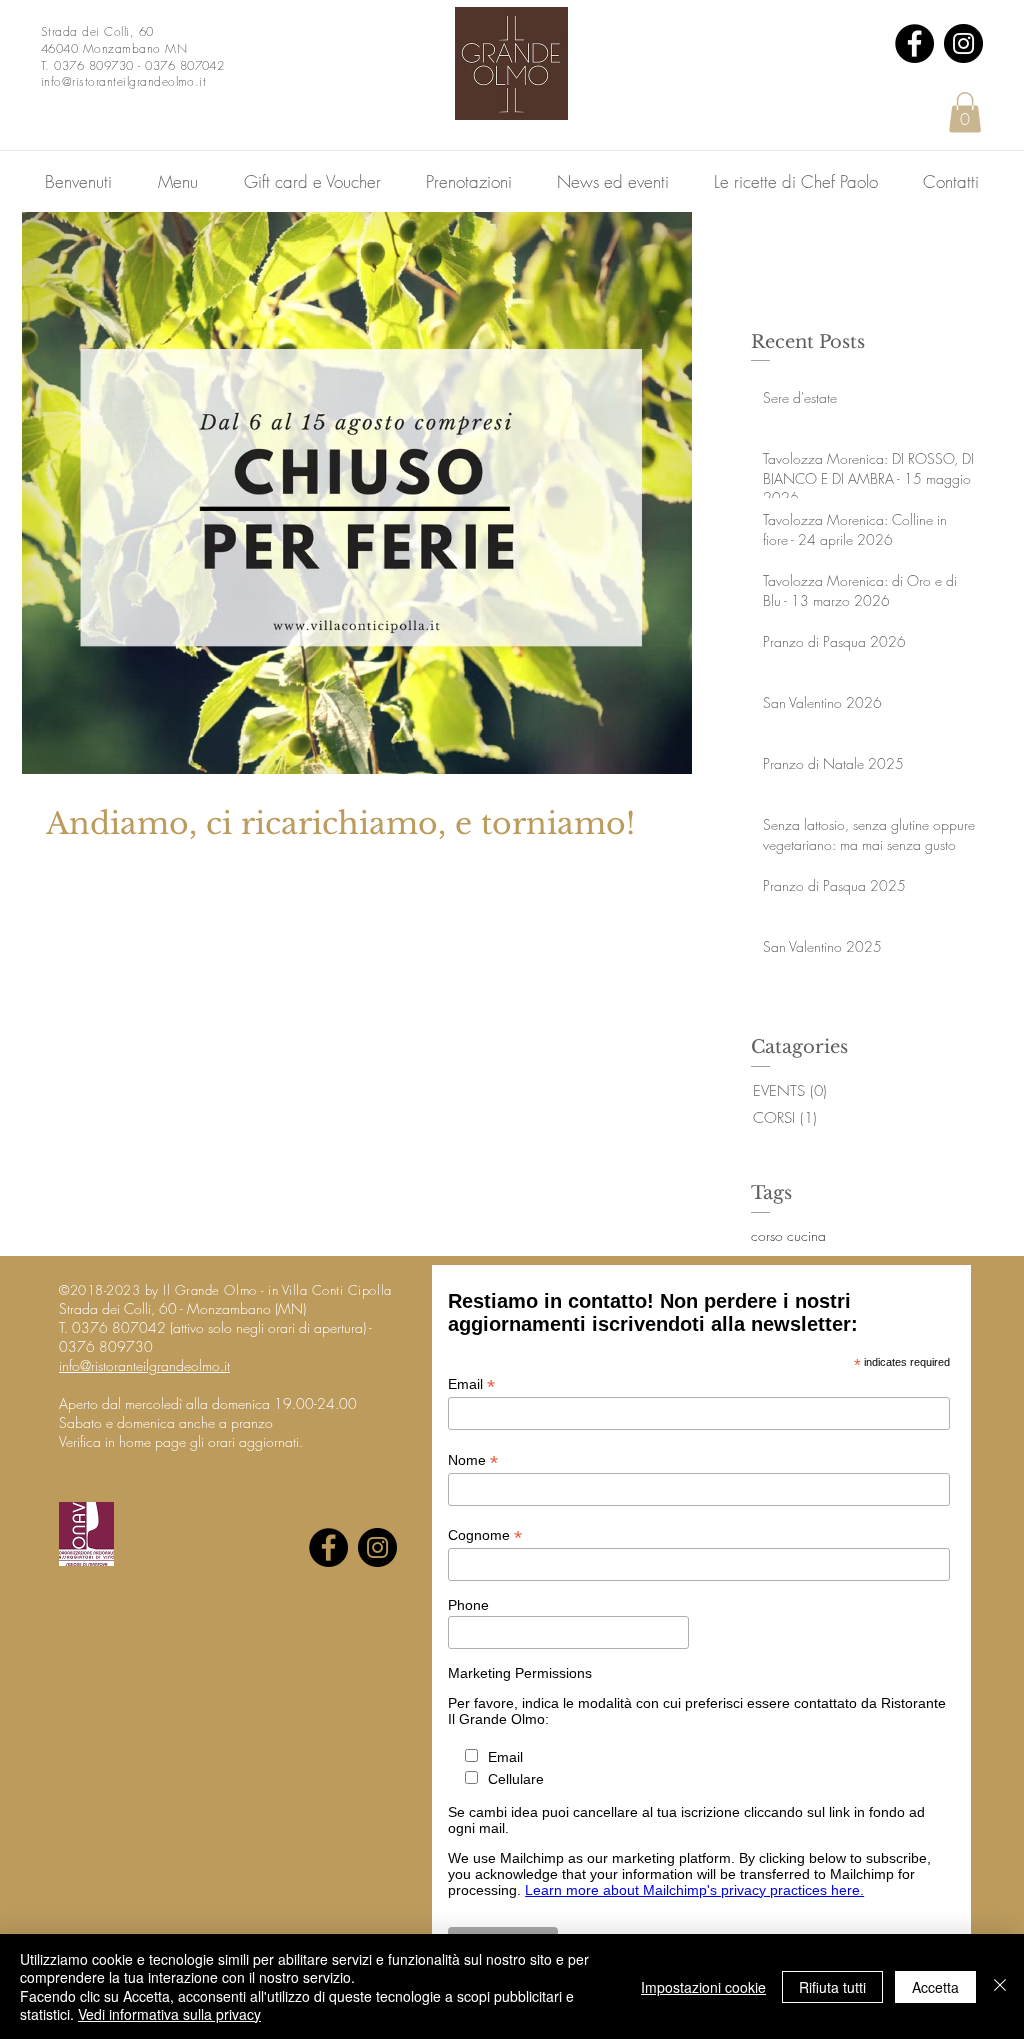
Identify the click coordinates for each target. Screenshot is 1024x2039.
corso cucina (788, 1235)
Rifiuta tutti (832, 1987)
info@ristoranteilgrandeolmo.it (144, 1365)
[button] (965, 112)
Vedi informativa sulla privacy (169, 2014)
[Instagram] (963, 43)
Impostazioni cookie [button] (703, 1987)
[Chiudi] (1000, 1986)
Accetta (935, 1987)
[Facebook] (914, 43)
